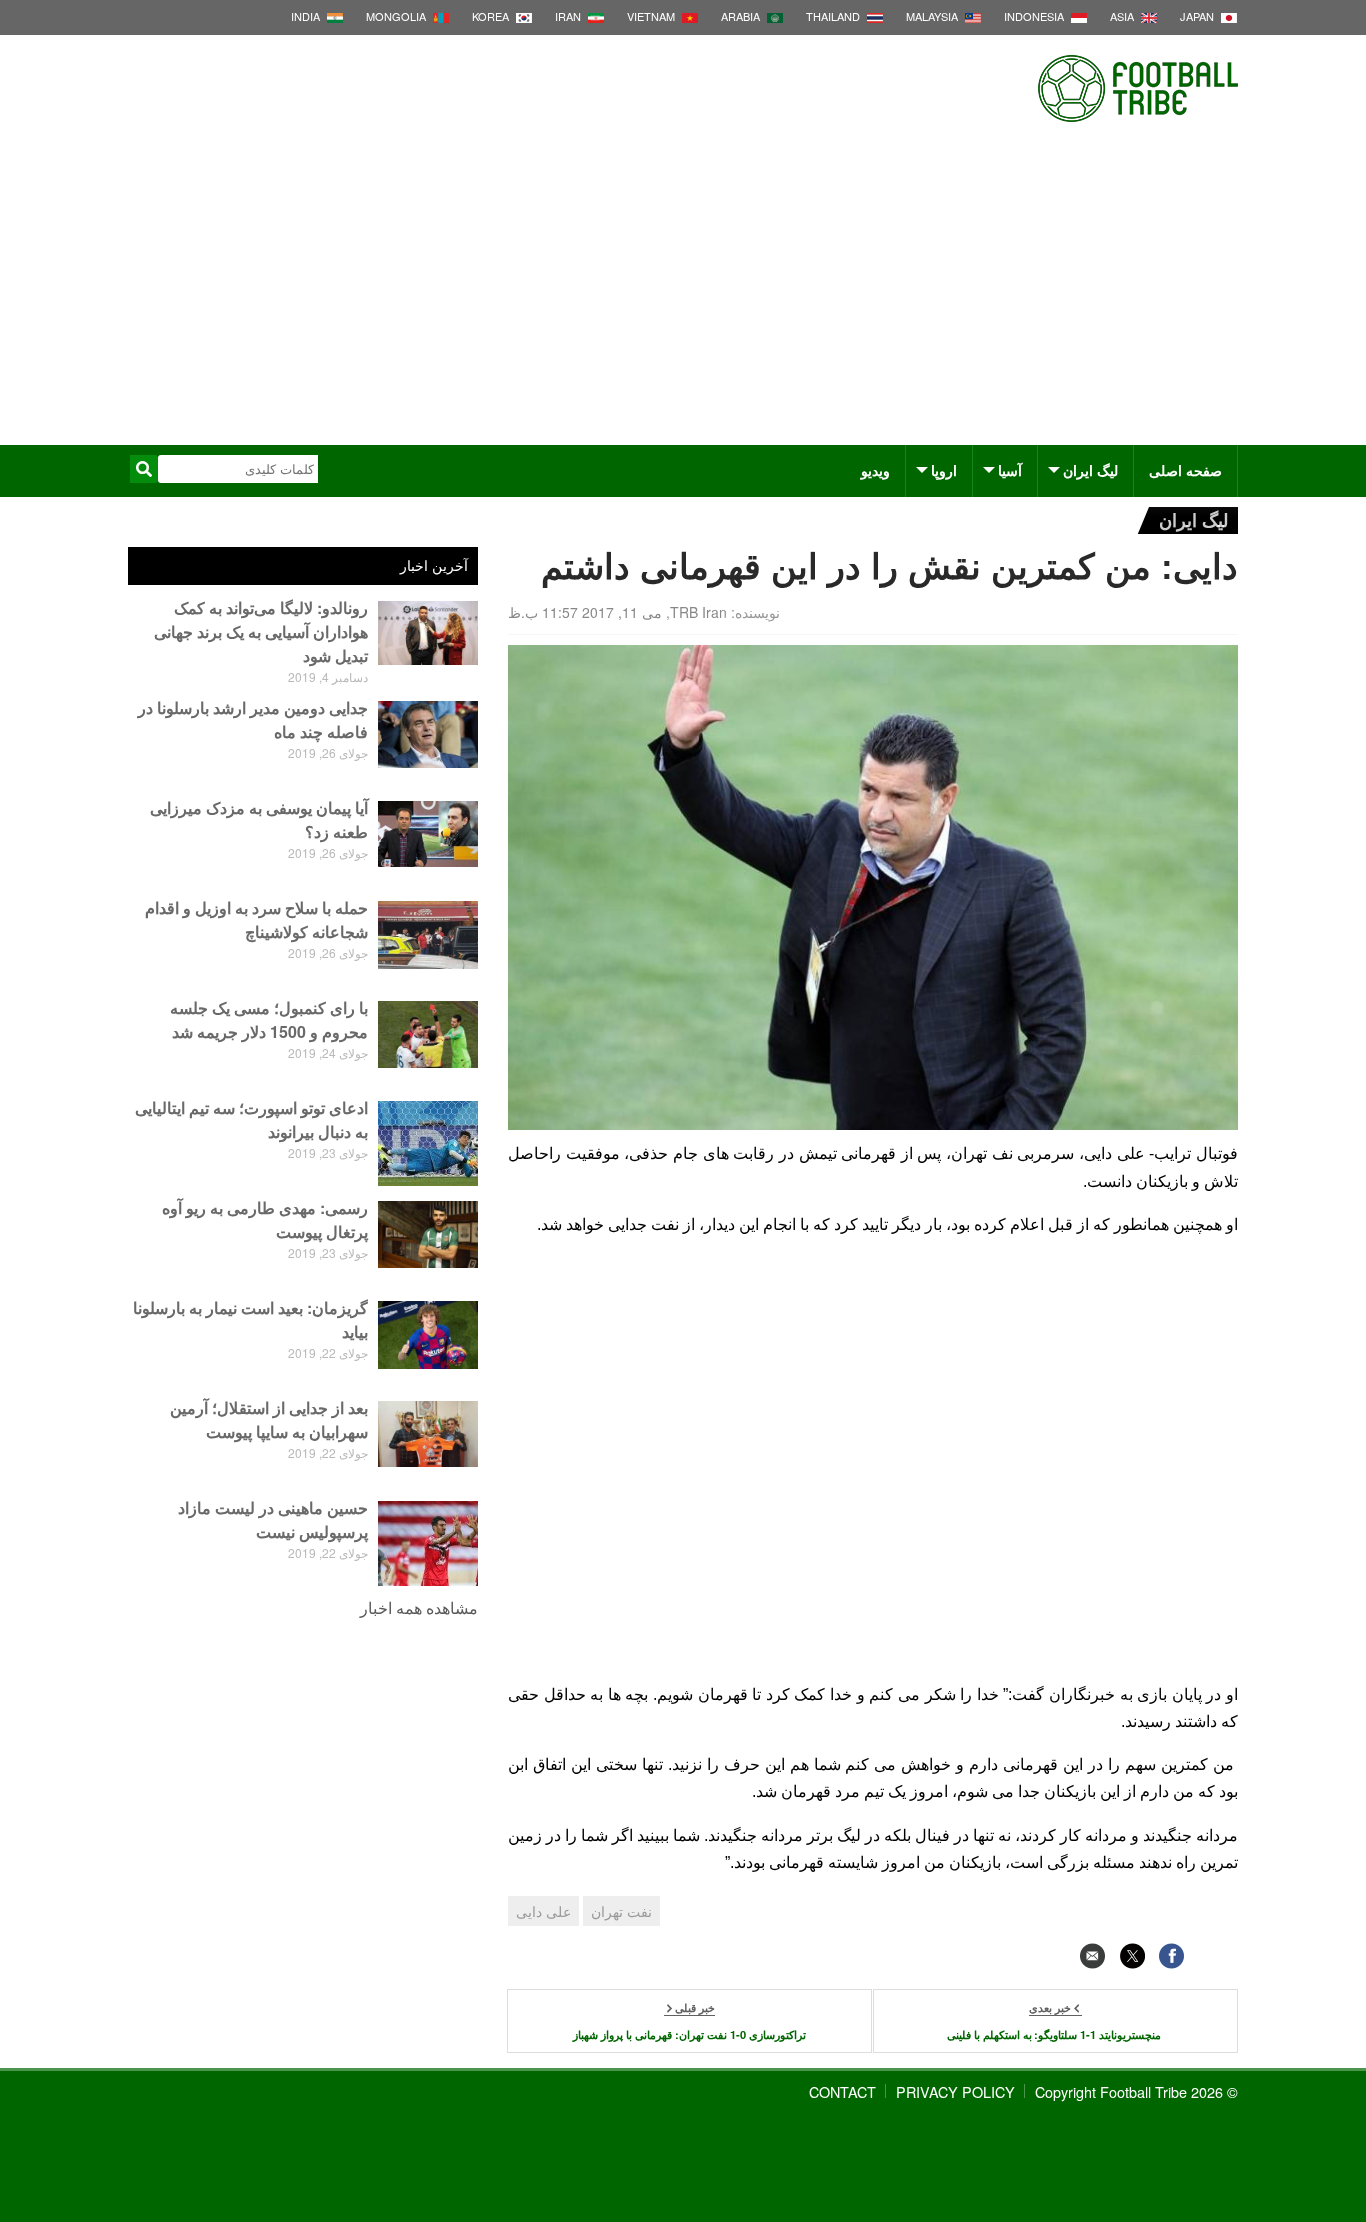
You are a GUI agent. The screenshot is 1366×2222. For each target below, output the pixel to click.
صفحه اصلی (1185, 470)
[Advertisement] (683, 295)
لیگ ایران (1090, 470)
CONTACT (842, 2091)
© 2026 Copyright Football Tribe (1136, 2091)
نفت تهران (621, 1911)
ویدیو (875, 470)
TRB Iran (698, 612)
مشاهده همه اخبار (419, 1607)
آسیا (1010, 470)
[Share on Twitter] (1132, 1955)
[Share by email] (1092, 1955)
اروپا (944, 470)
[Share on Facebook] (1171, 1955)
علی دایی (543, 1911)
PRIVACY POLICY (955, 2091)
